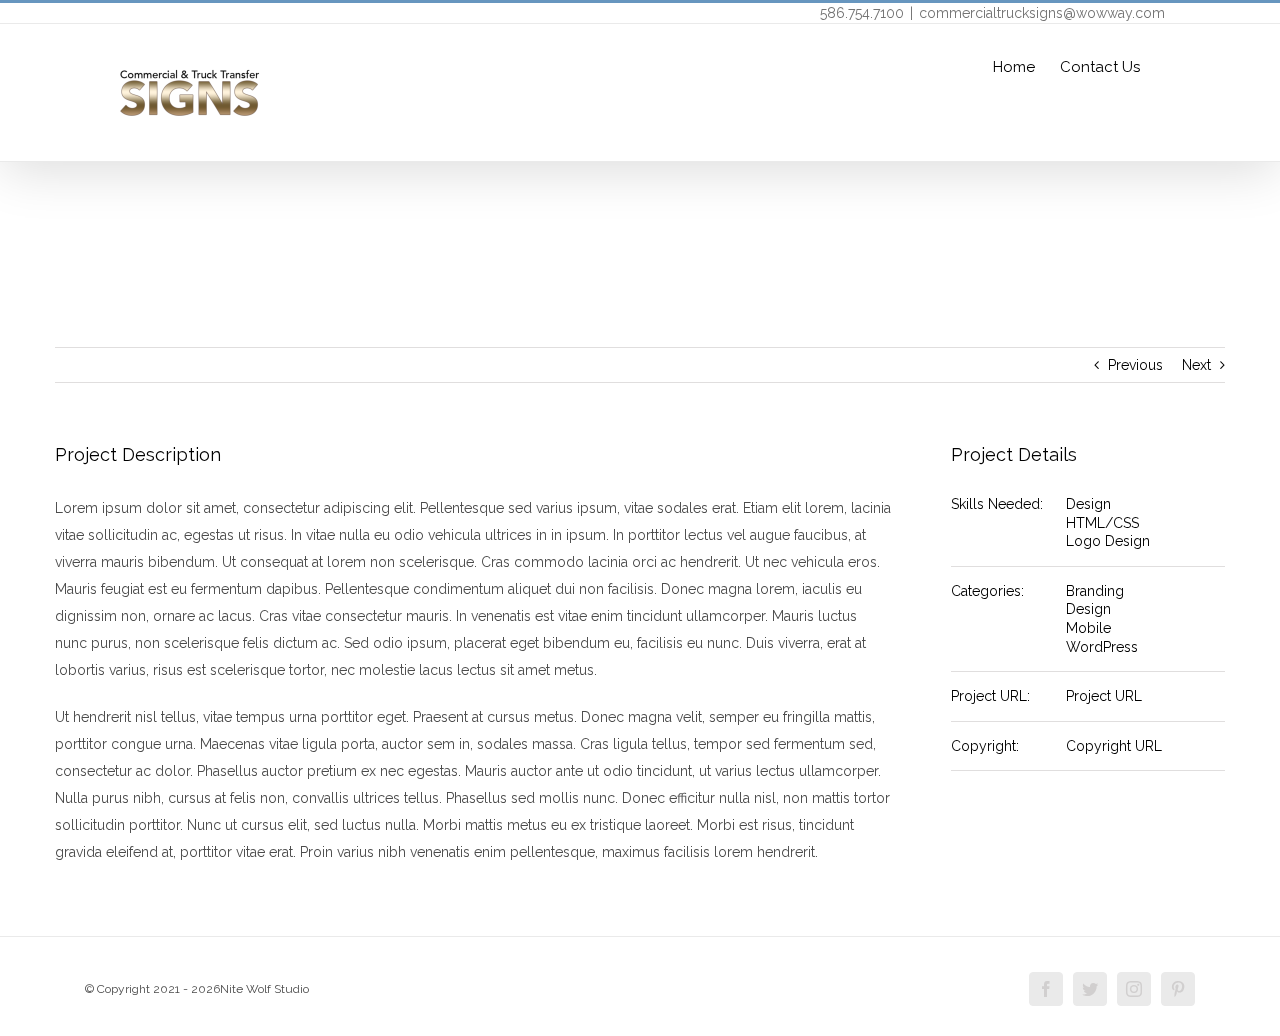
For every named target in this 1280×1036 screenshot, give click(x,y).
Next (1196, 365)
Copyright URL (1114, 746)
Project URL (1104, 696)
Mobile (1088, 628)
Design (1088, 504)
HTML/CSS (1102, 523)
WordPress (1102, 647)
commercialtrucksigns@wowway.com (1042, 13)
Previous (1135, 365)
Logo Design (1108, 541)
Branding (1095, 591)
